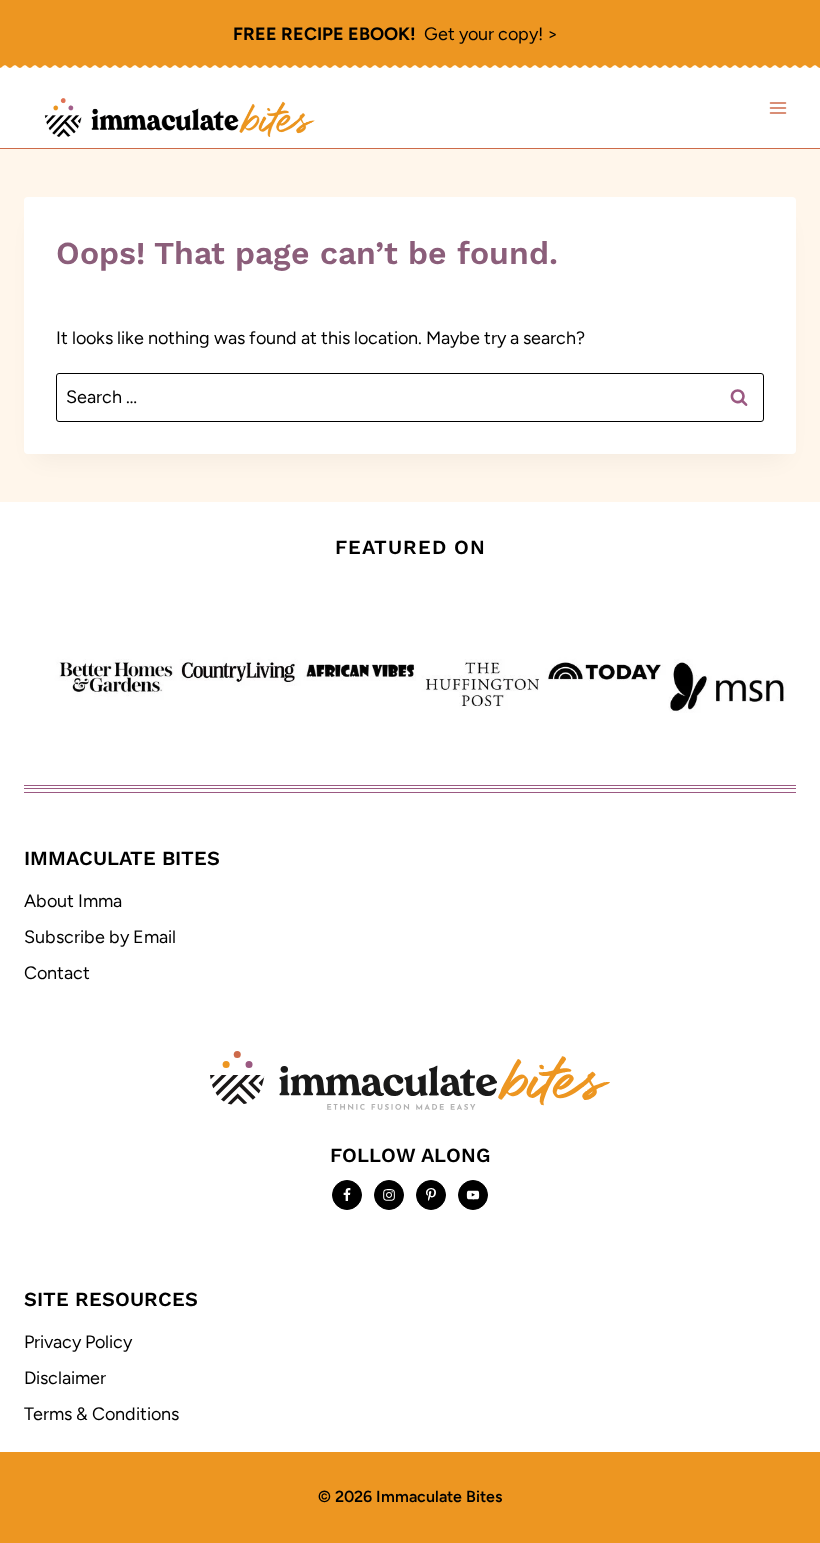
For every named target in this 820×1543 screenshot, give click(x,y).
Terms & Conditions (101, 1414)
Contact (57, 973)
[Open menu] (777, 108)
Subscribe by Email (100, 937)
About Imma (73, 901)
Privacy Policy (78, 1342)
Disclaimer (65, 1378)
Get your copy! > (395, 34)
